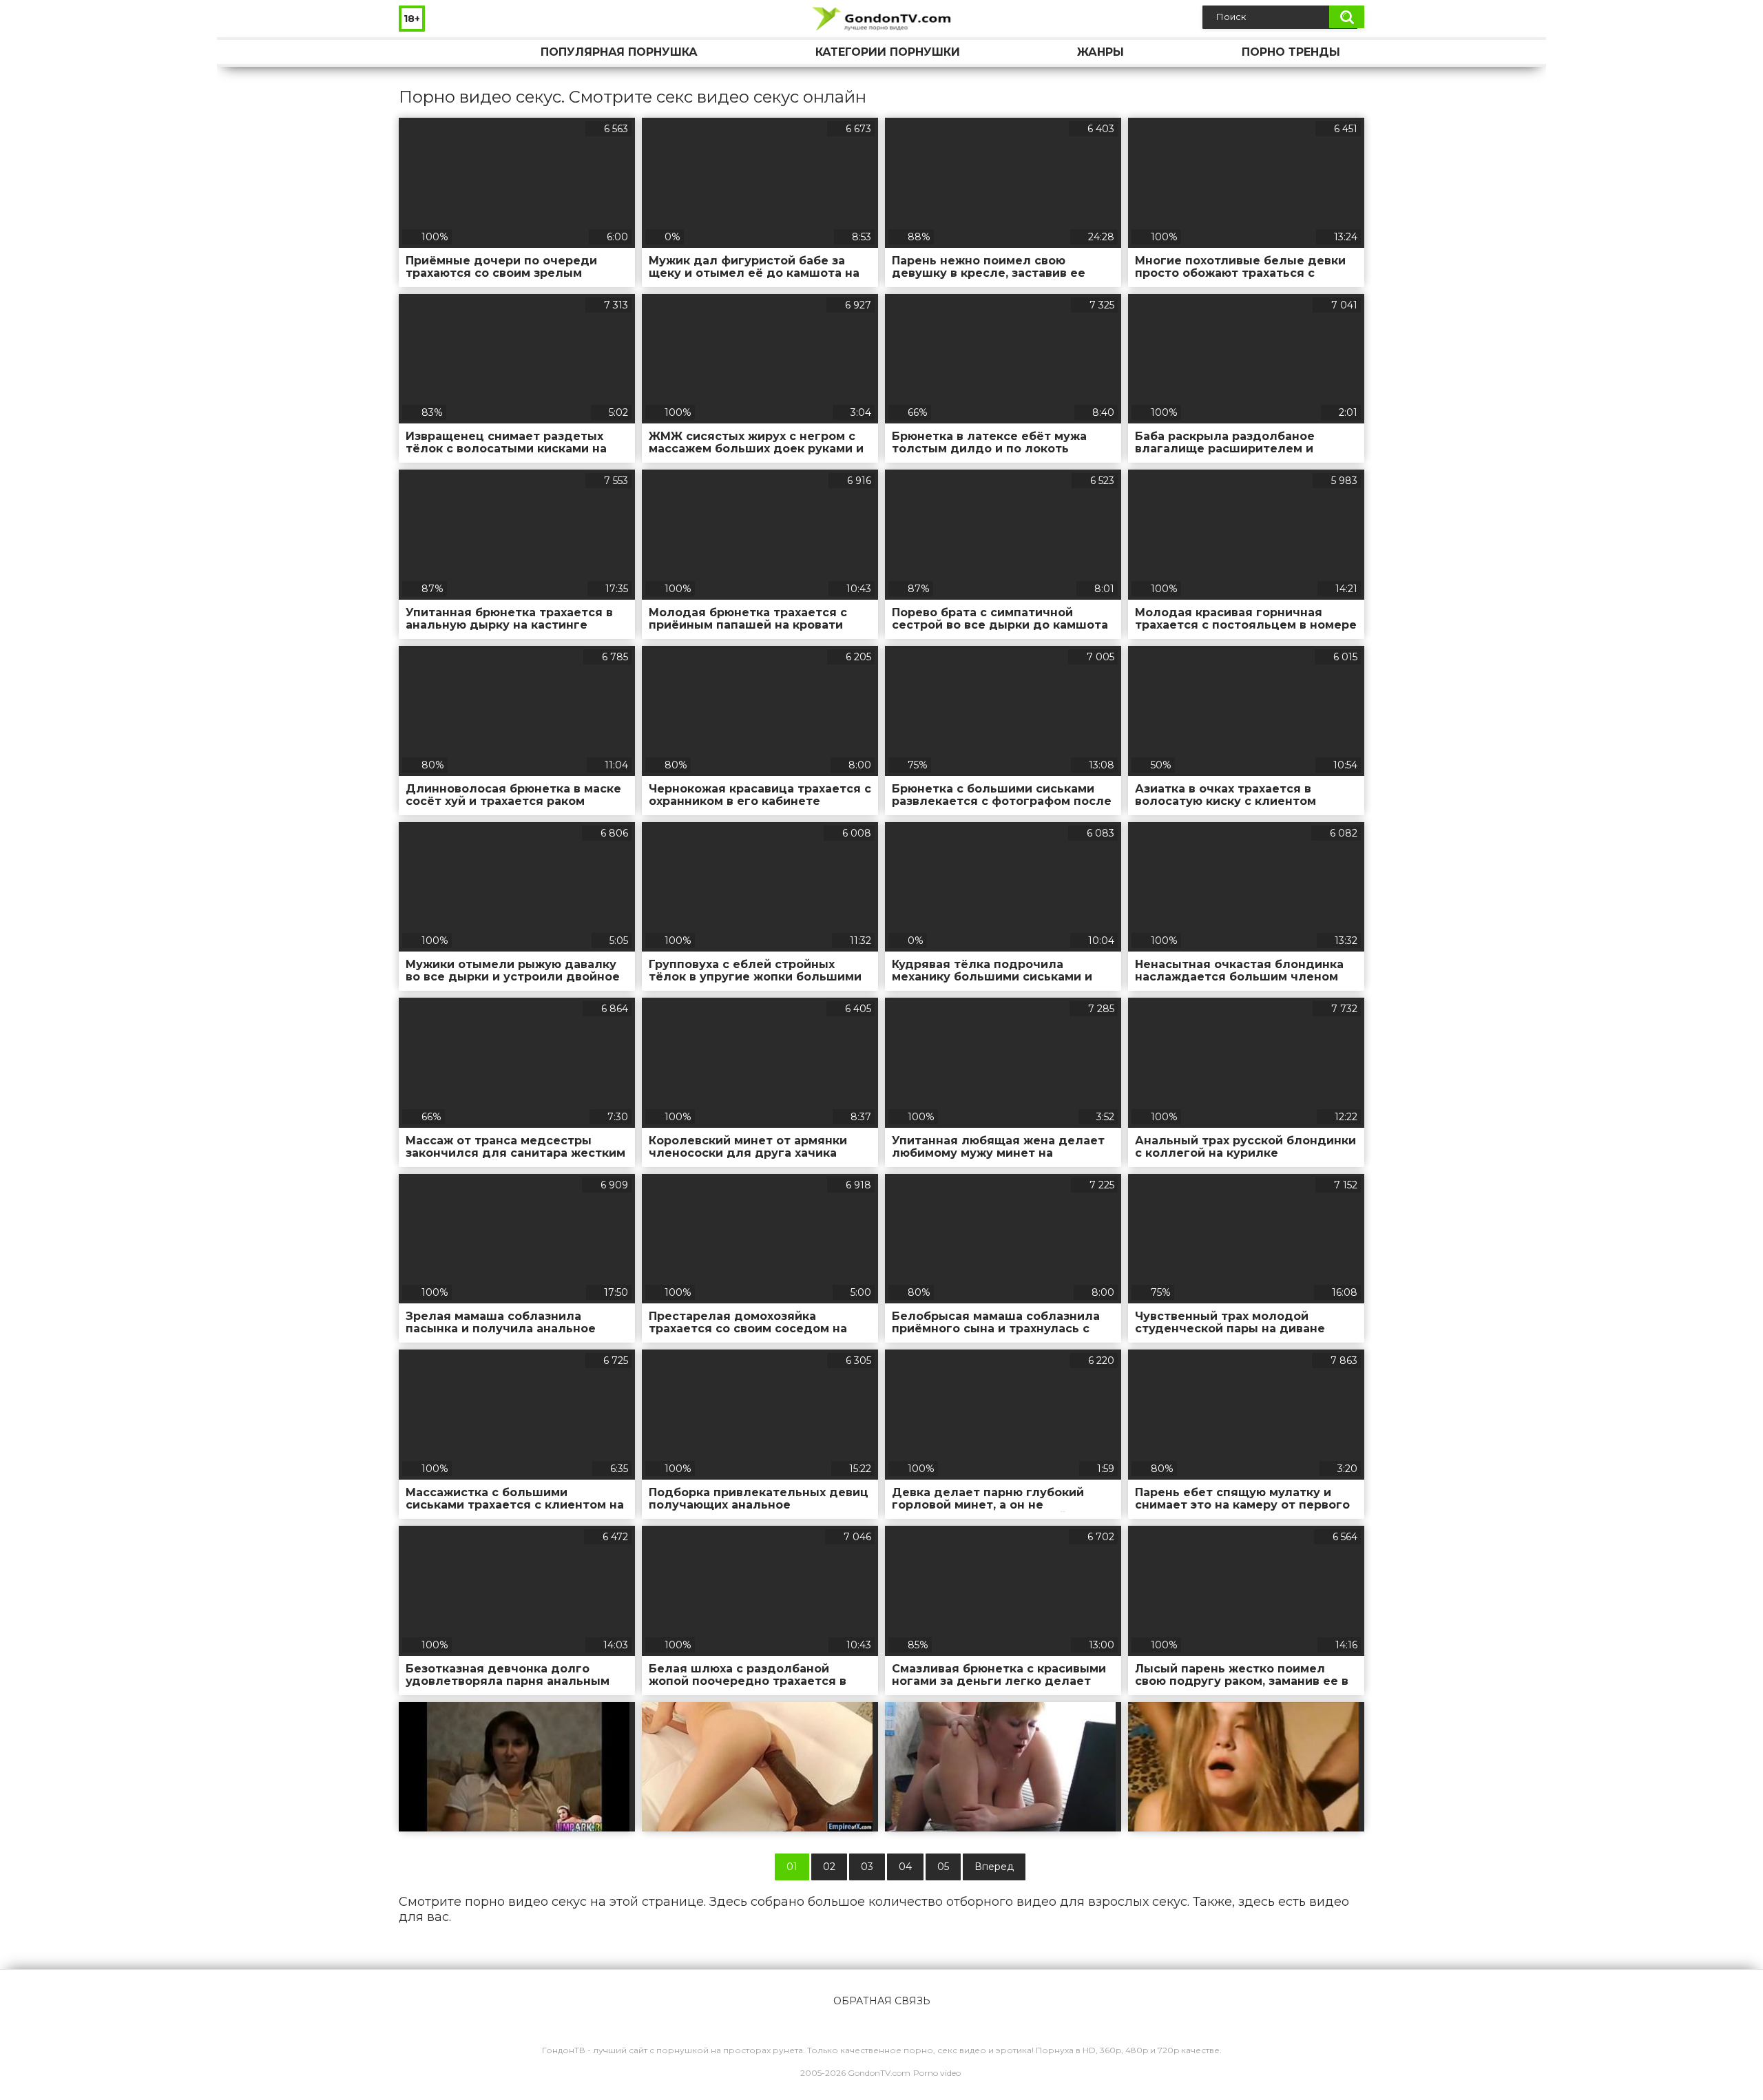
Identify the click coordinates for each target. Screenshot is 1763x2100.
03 (867, 1867)
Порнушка (423, 52)
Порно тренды (1291, 52)
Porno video (937, 2073)
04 (905, 1867)
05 (943, 1867)
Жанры (1100, 52)
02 (829, 1867)
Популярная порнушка (619, 52)
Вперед (994, 1867)
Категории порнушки (888, 52)
